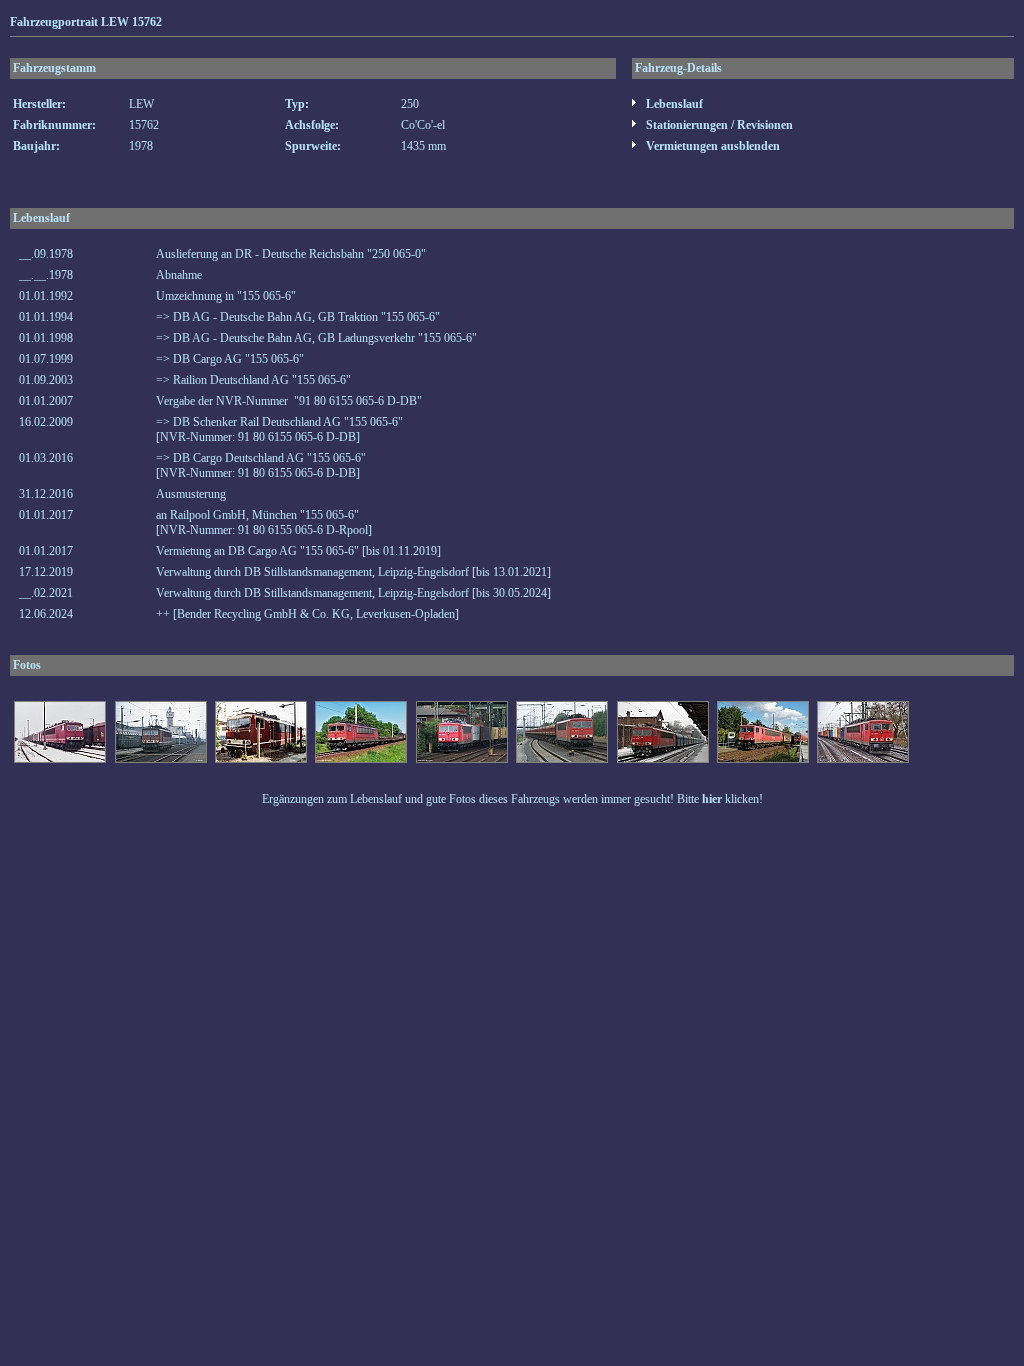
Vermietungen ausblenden (711, 146)
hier (712, 799)
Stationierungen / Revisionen (718, 125)
